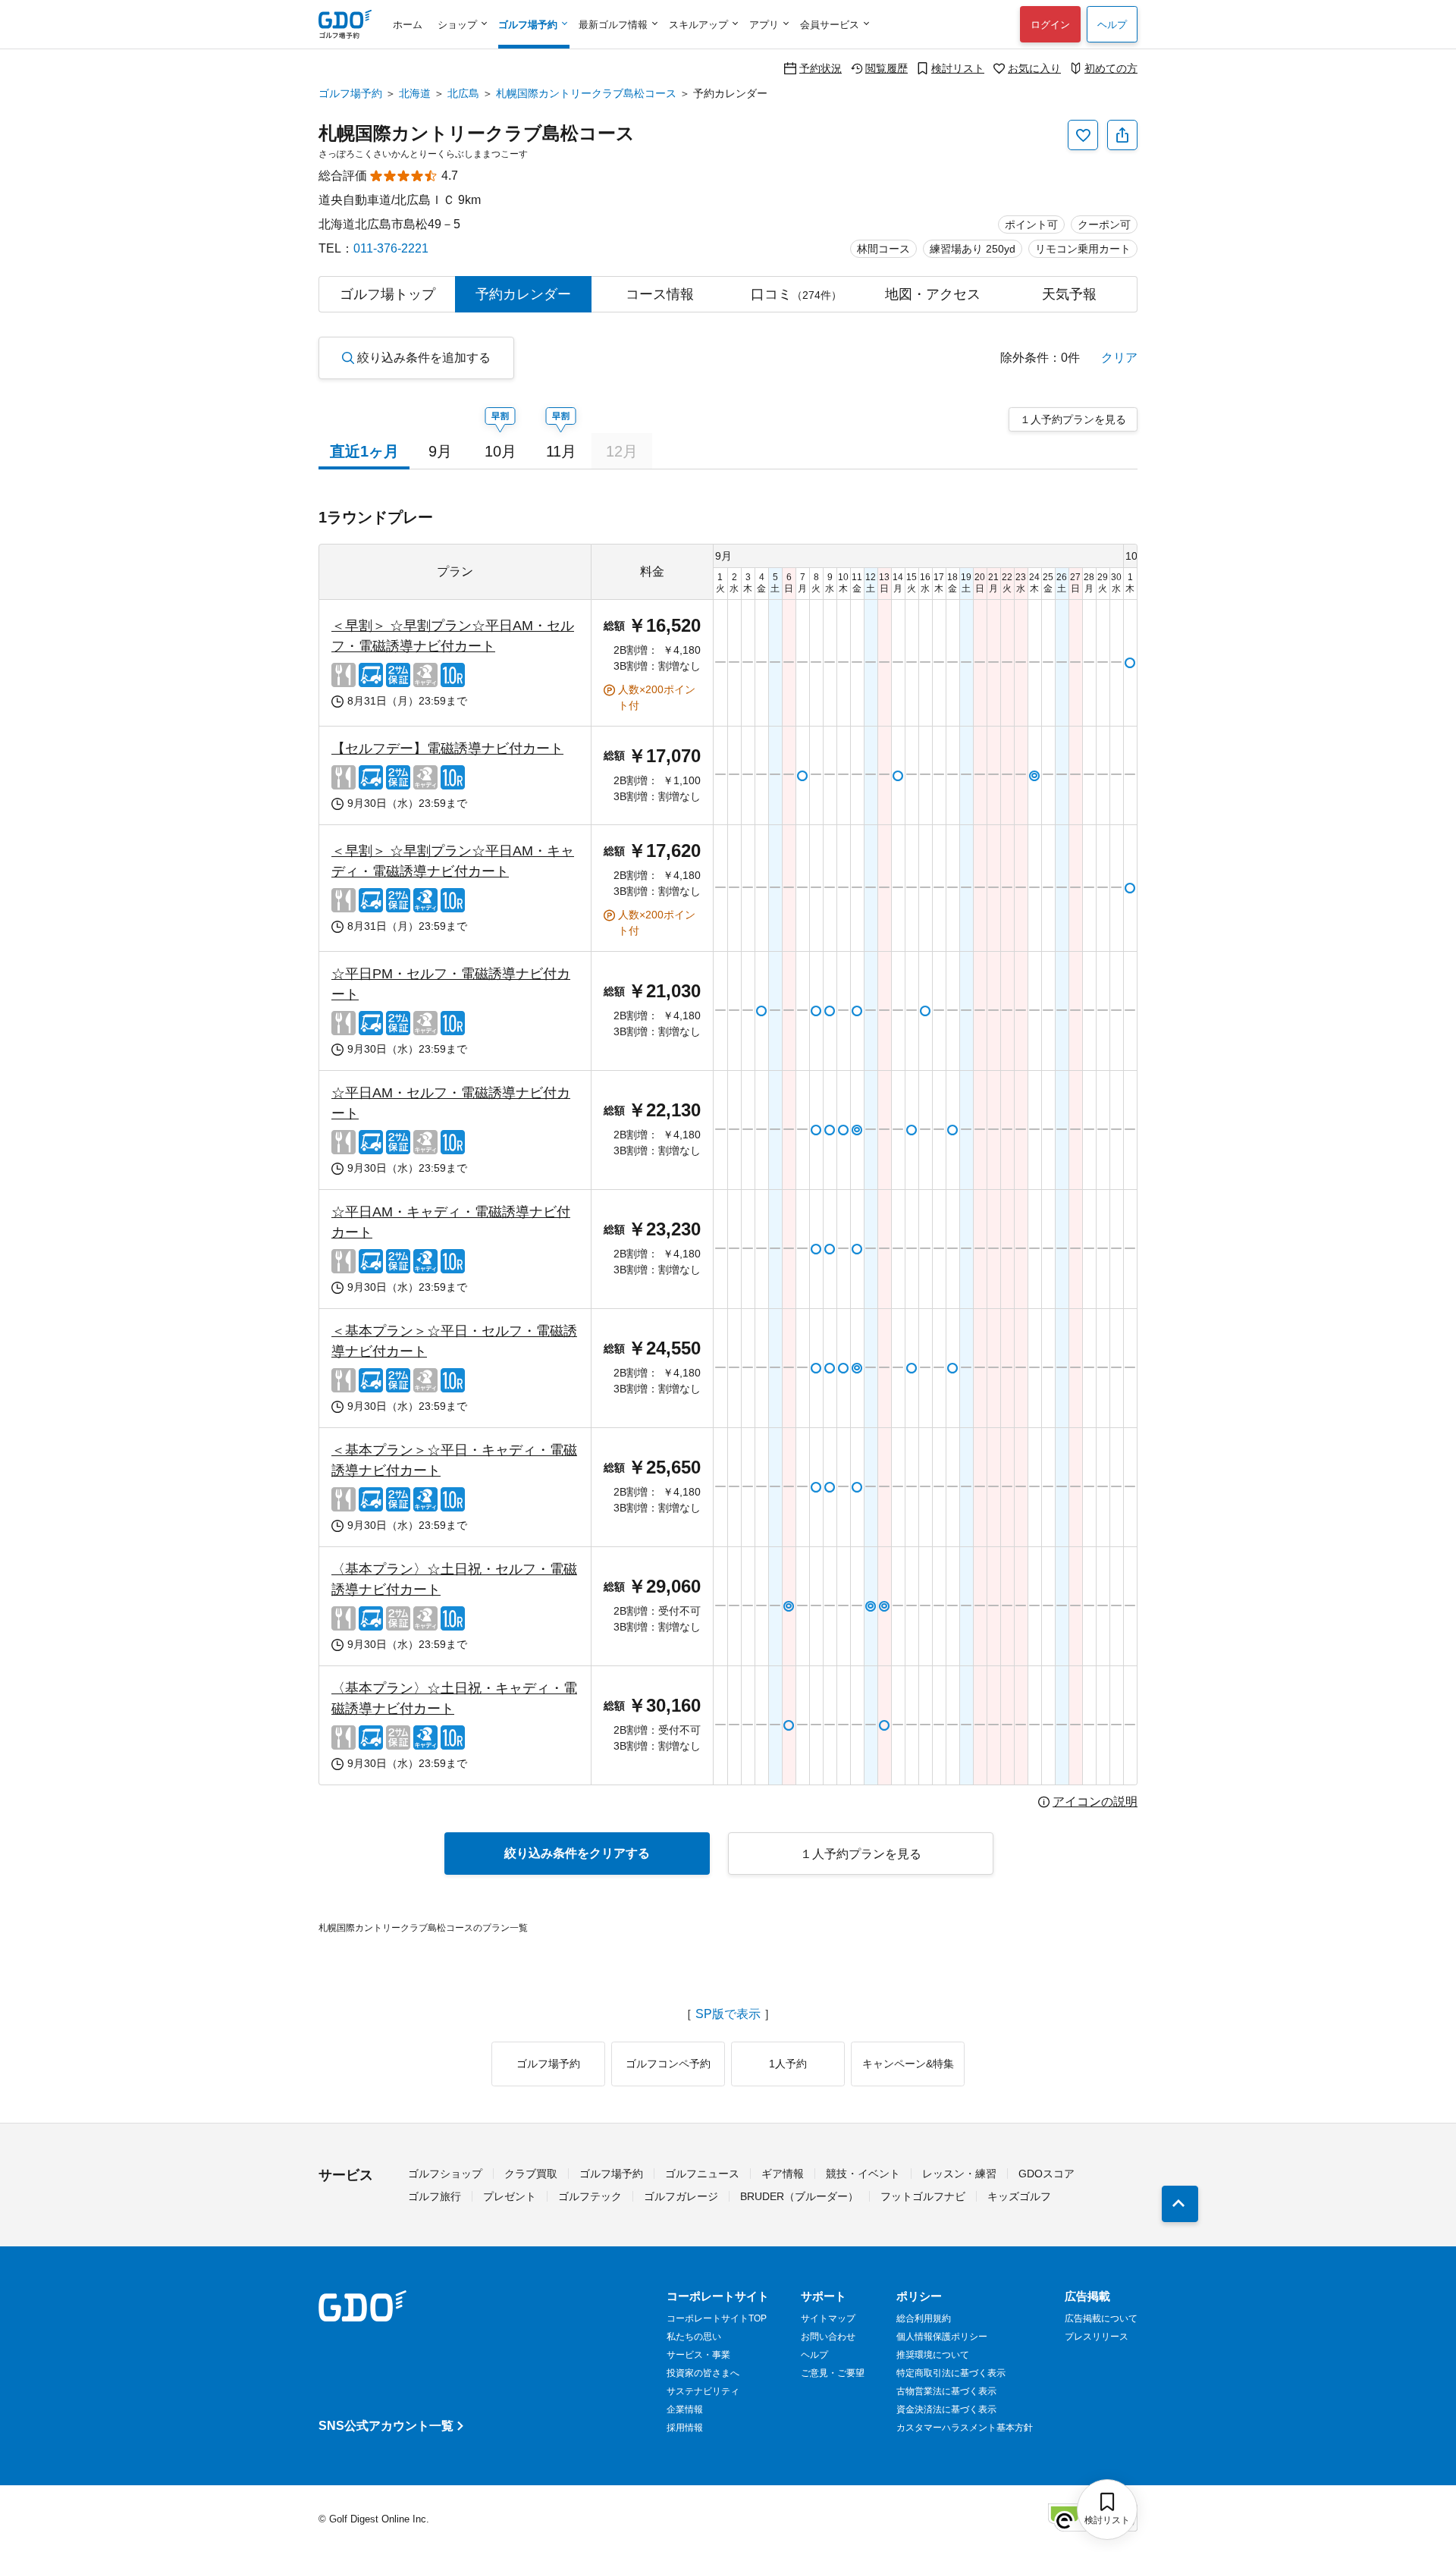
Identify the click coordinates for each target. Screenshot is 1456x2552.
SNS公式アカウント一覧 (386, 2426)
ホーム (408, 25)
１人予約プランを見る (1073, 419)
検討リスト (958, 68)
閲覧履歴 (886, 68)
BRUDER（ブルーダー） (799, 2196)
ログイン (1050, 25)
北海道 (415, 93)
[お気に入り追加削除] (1083, 135)
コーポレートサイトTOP (717, 2318)
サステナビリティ (703, 2391)
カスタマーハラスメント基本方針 (965, 2428)
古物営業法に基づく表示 (946, 2391)
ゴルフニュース (702, 2174)
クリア (1119, 358)
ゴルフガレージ (681, 2196)
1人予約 (788, 2064)
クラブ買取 (531, 2174)
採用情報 (685, 2428)
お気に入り (1034, 68)
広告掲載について (1101, 2318)
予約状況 (821, 68)
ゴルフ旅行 (435, 2196)
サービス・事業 (698, 2355)
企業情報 (685, 2409)
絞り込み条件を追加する (424, 358)
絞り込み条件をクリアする (577, 1853)
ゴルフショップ (445, 2174)
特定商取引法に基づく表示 (951, 2373)
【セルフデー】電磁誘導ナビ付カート (447, 749)
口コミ (796, 294)
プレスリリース (1097, 2337)
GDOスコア (1046, 2174)
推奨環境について (933, 2355)
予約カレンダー (523, 294)
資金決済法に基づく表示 (946, 2409)
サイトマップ (828, 2318)
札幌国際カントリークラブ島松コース (586, 93)
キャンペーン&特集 (908, 2064)
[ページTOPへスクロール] (1180, 2204)
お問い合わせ (828, 2337)
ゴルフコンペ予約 (668, 2064)
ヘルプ (1112, 25)
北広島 (463, 93)
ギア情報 (783, 2174)
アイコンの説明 (1095, 1802)
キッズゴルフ (1019, 2196)
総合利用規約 (924, 2318)
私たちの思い (694, 2337)
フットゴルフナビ (923, 2196)
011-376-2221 (391, 248)
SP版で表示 (728, 2014)
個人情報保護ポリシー (942, 2337)
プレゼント (510, 2196)
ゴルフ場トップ (388, 294)
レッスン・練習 (959, 2174)
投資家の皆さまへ (703, 2373)
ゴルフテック (590, 2196)
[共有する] (1122, 135)
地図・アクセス (933, 294)
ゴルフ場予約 (350, 93)
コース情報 (660, 294)
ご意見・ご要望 (833, 2373)
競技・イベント (863, 2174)
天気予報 (1069, 294)
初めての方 (1111, 68)
